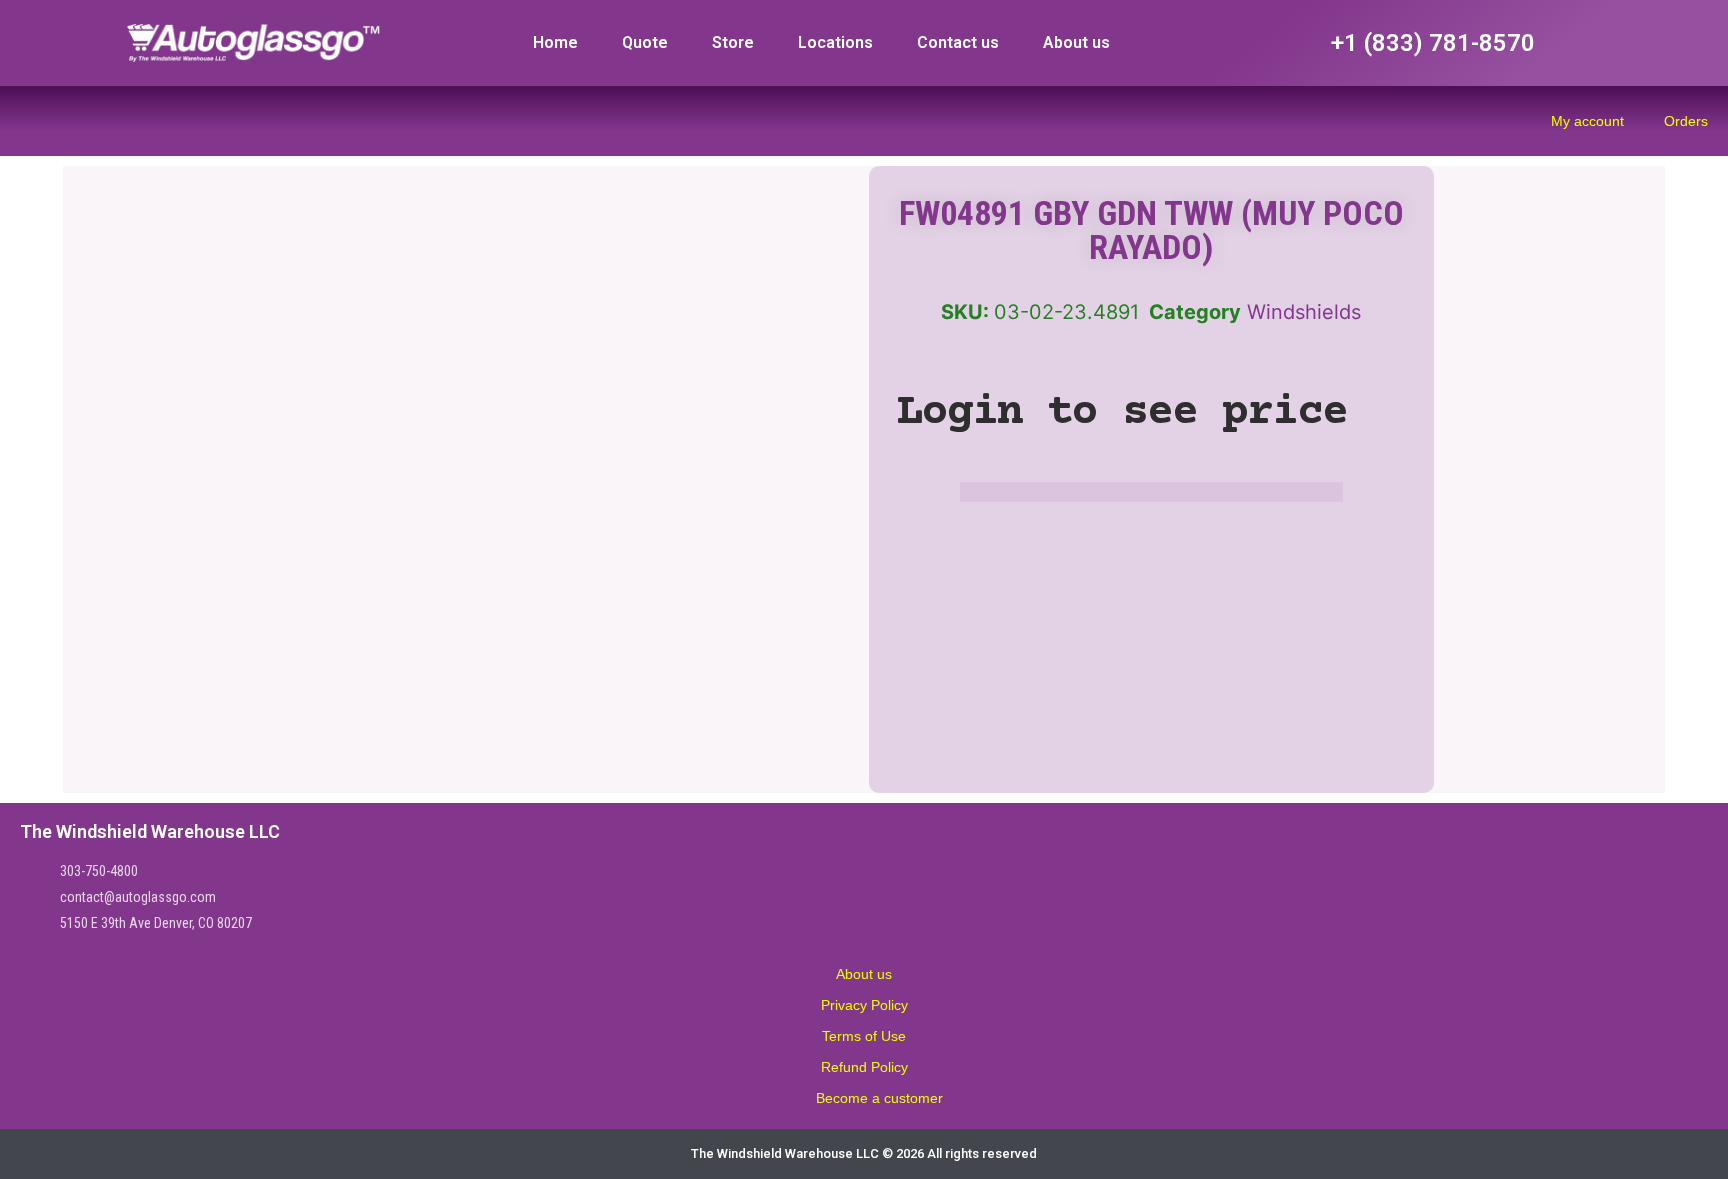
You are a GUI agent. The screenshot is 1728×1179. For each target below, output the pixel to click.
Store (733, 42)
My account (1587, 121)
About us (1076, 42)
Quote (645, 42)
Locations (835, 42)
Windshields (1304, 312)
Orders (1686, 121)
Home (555, 42)
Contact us (958, 42)
